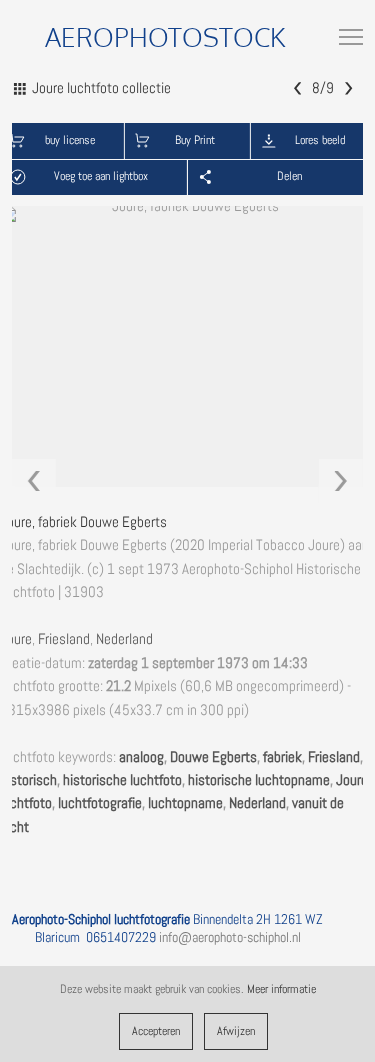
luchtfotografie (100, 803)
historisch (28, 780)
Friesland (64, 639)
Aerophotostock (165, 36)
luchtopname (185, 803)
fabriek (282, 757)
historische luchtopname (259, 780)
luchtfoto (26, 803)
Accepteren (156, 1031)
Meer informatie (281, 989)
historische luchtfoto (122, 780)
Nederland (124, 639)
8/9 (323, 87)
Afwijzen (236, 1031)
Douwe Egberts (213, 757)
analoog (141, 757)
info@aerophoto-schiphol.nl (230, 937)
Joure (16, 639)
